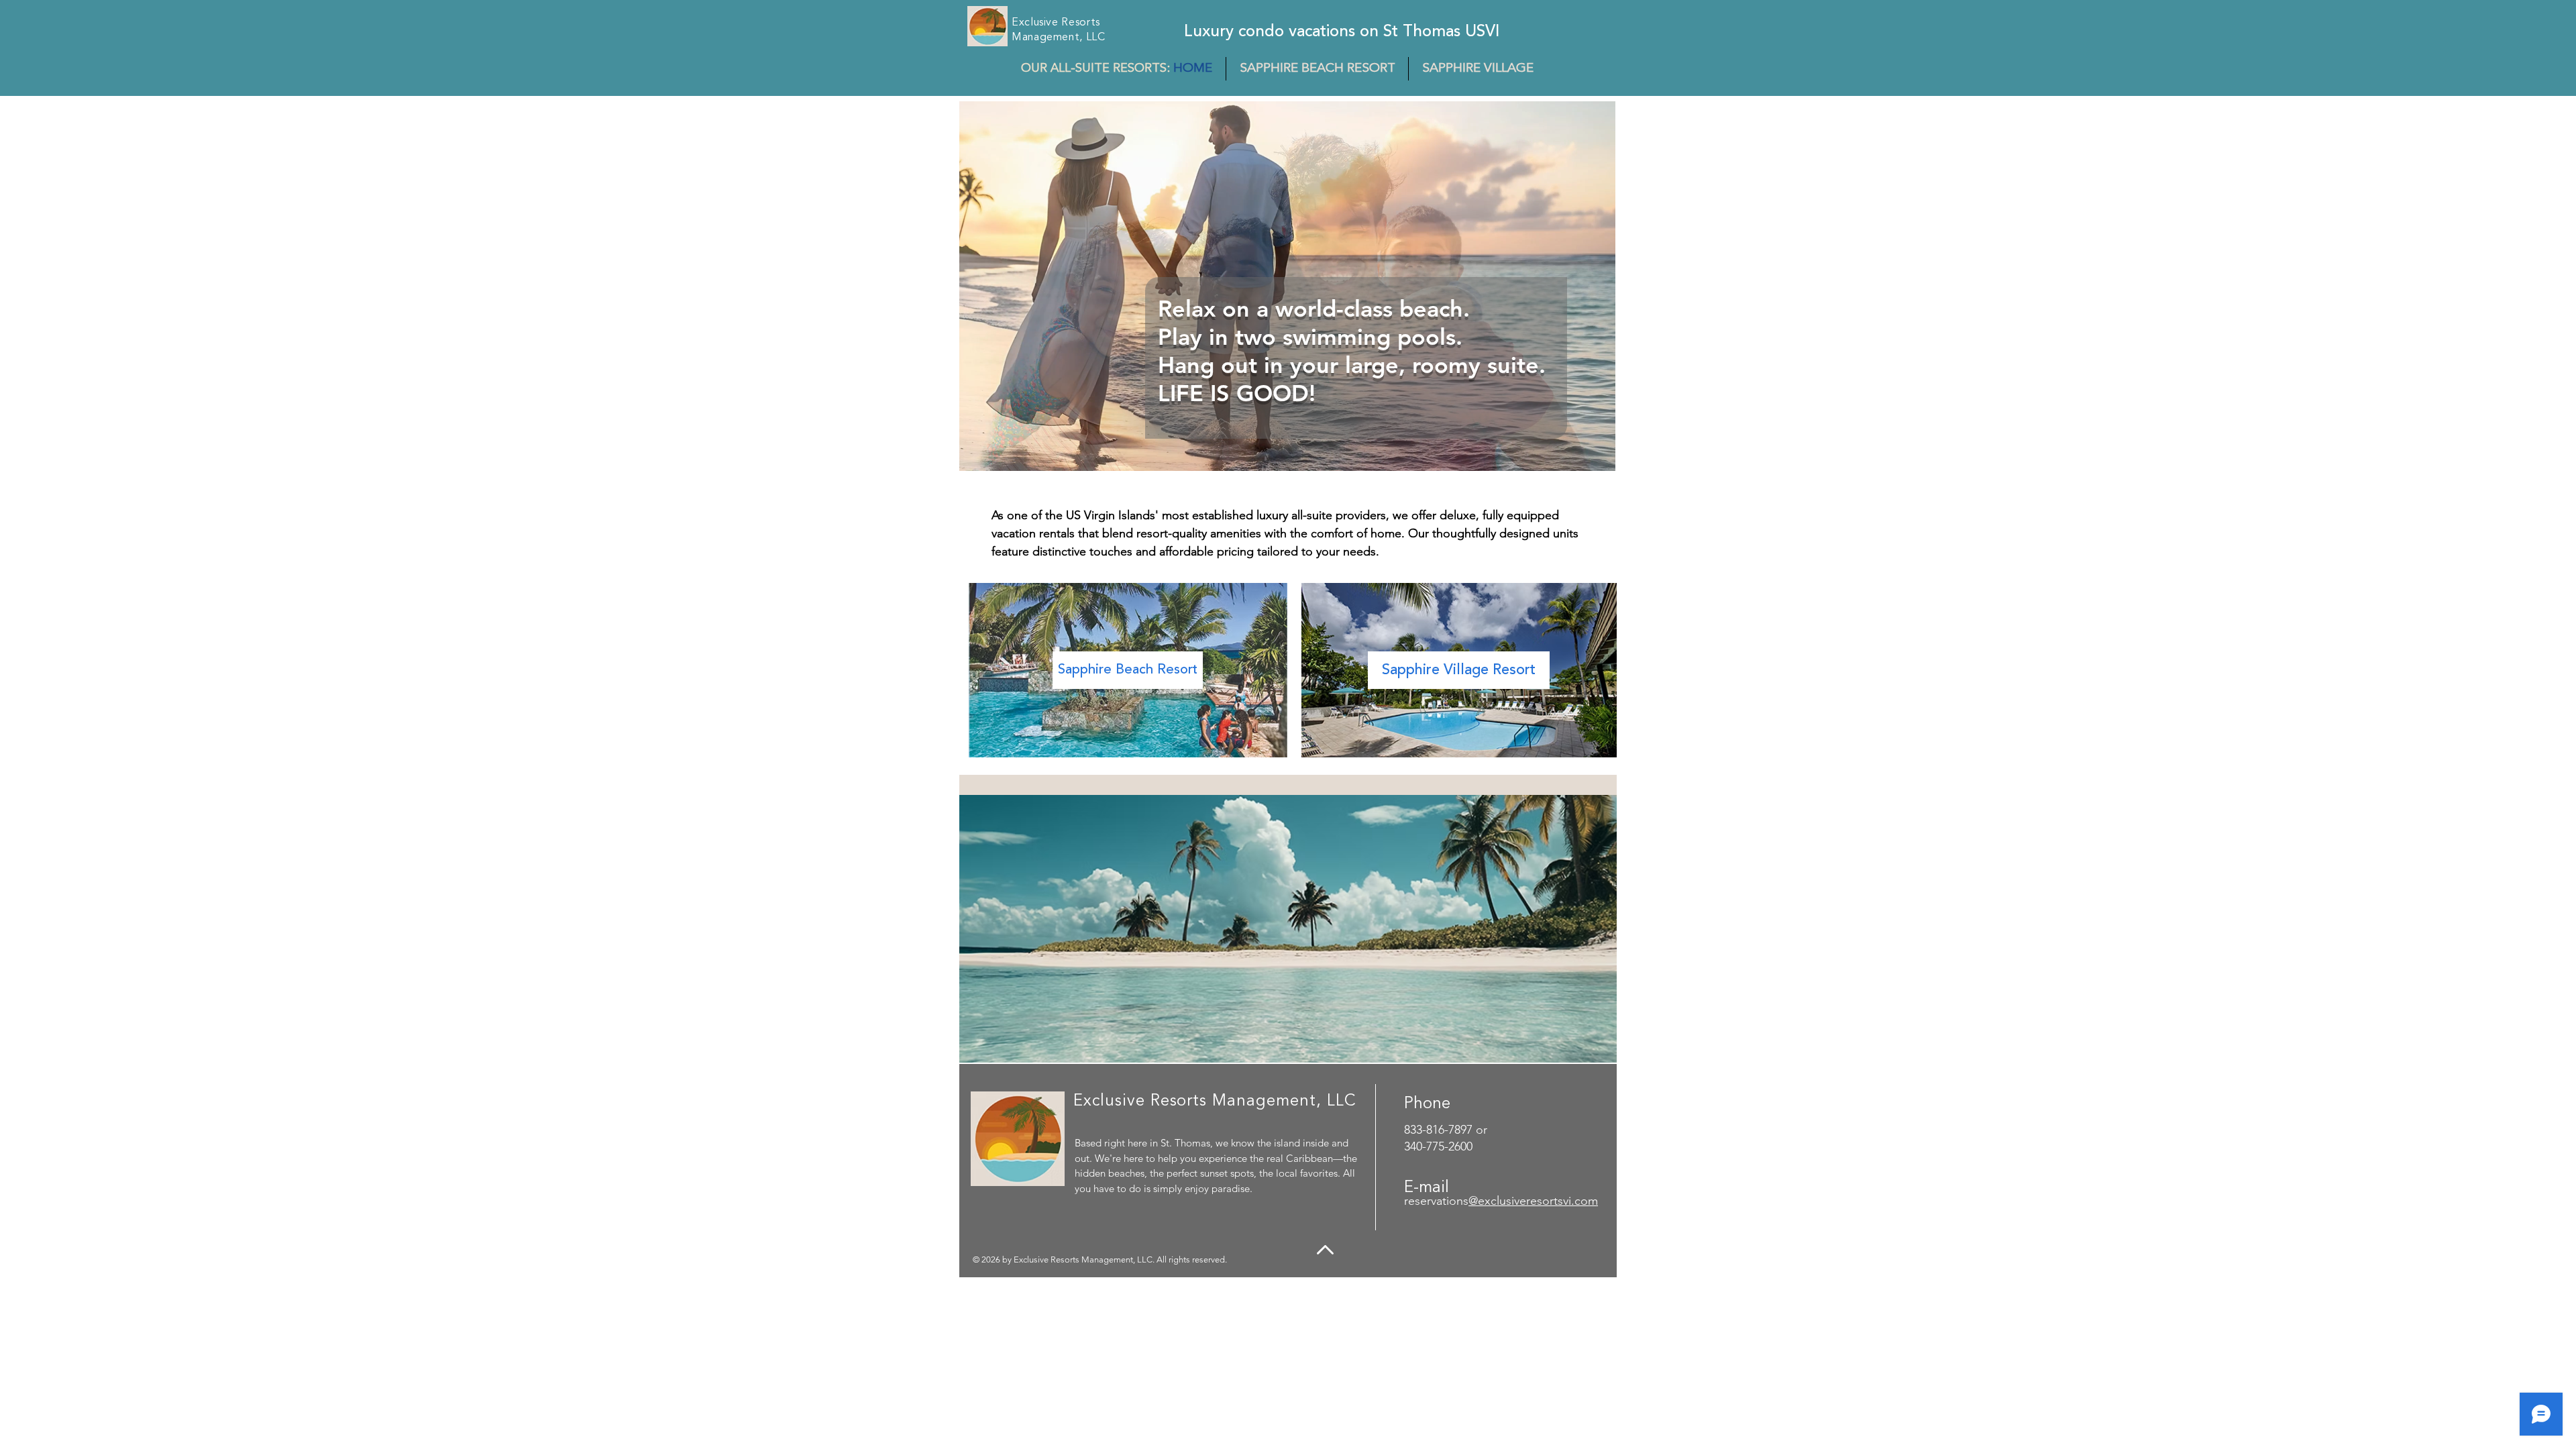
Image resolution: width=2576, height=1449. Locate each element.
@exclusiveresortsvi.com (1533, 1201)
